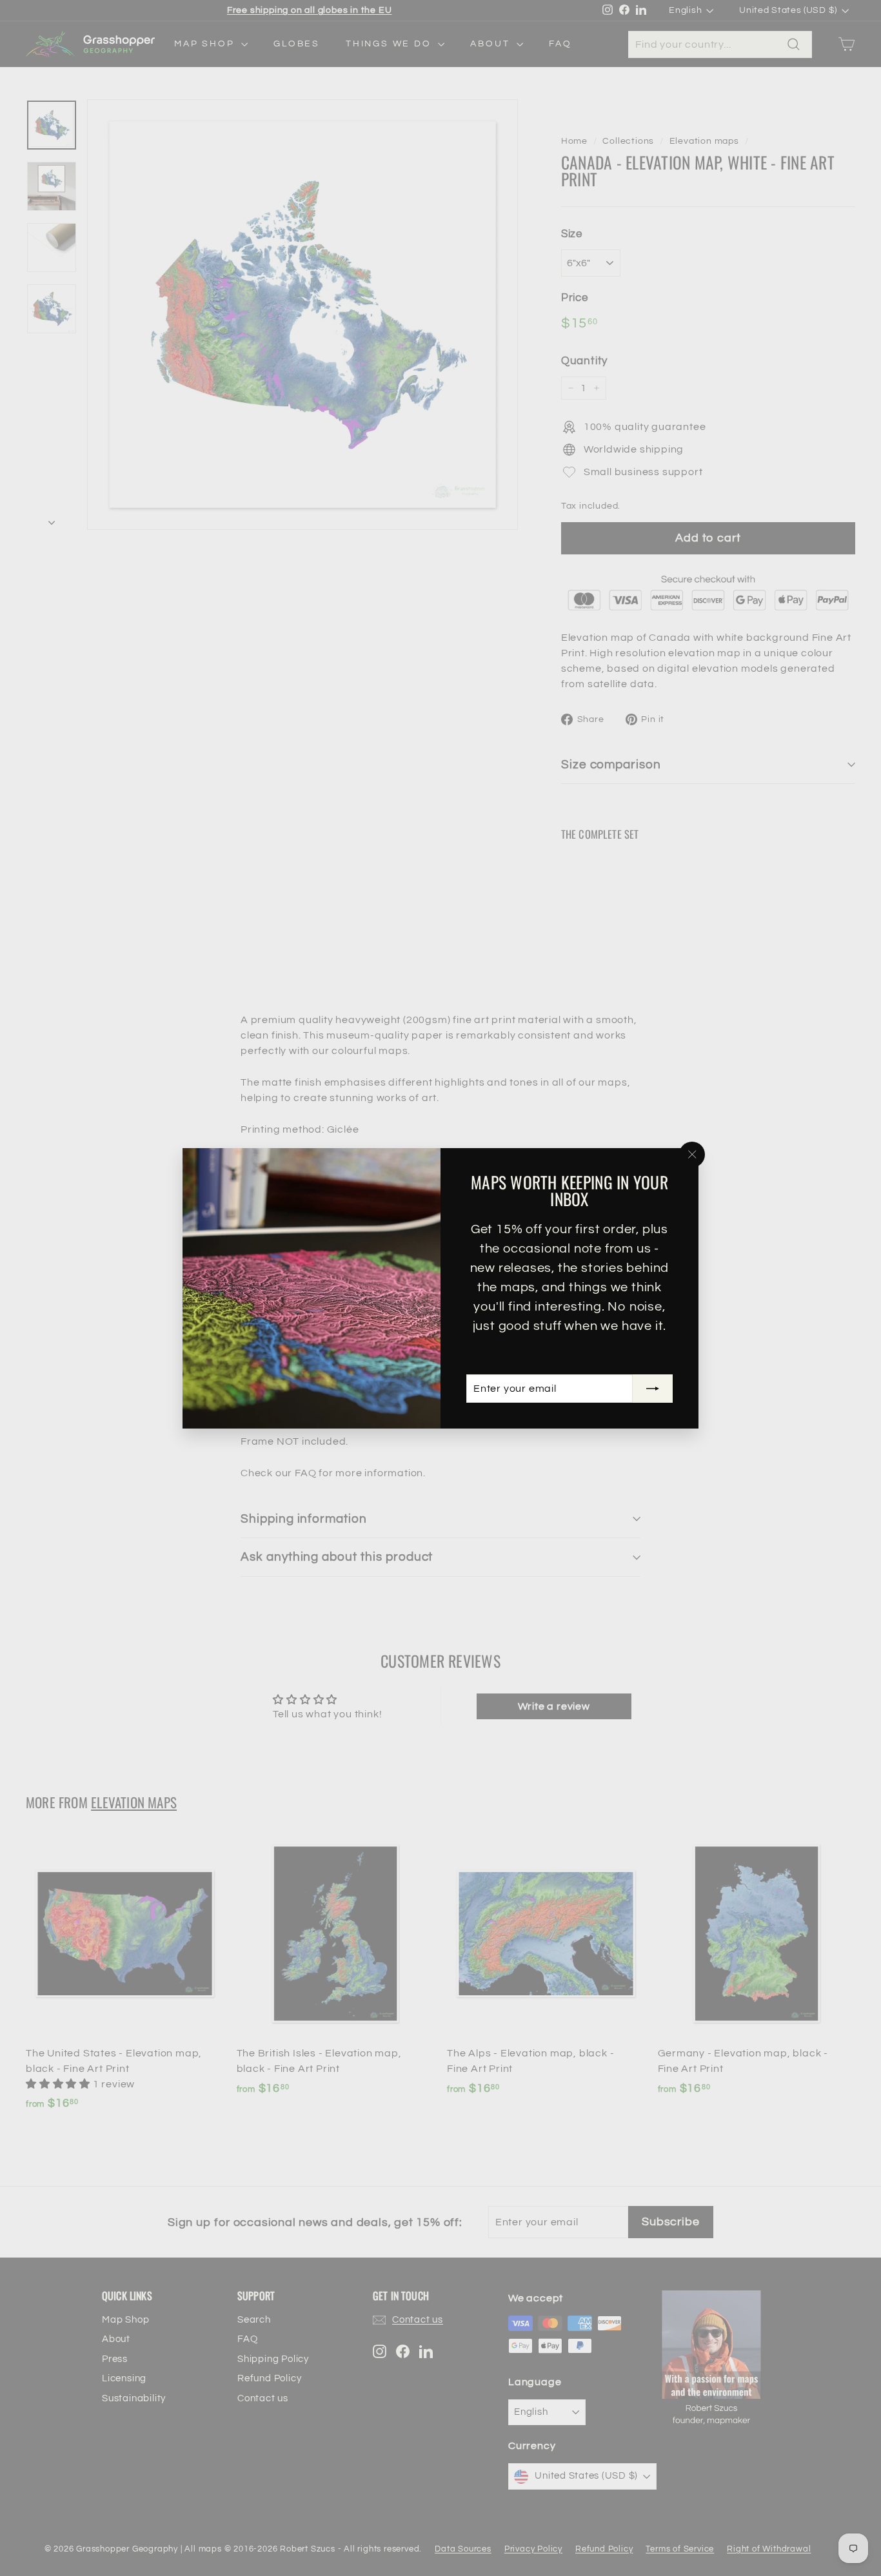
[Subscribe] (653, 1389)
